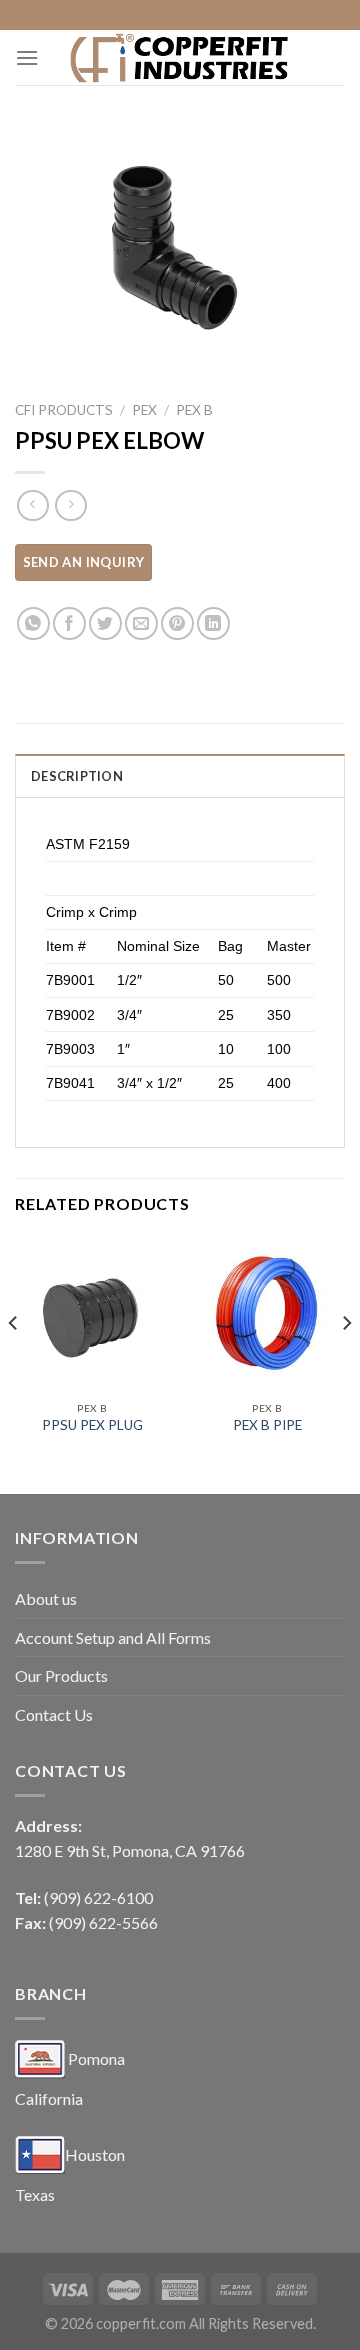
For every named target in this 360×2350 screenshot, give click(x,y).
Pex (144, 410)
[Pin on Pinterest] (177, 623)
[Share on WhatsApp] (33, 623)
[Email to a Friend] (141, 623)
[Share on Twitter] (105, 623)
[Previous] (14, 1363)
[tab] (180, 775)
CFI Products (64, 410)
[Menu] (27, 57)
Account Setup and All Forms (113, 1637)
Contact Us (54, 1714)
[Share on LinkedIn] (213, 623)
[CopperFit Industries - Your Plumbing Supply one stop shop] (180, 57)
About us (46, 1598)
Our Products (61, 1675)
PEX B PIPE (267, 1425)
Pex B (194, 410)
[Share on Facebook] (69, 623)
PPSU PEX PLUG (92, 1425)
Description (77, 776)
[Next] (346, 1363)
